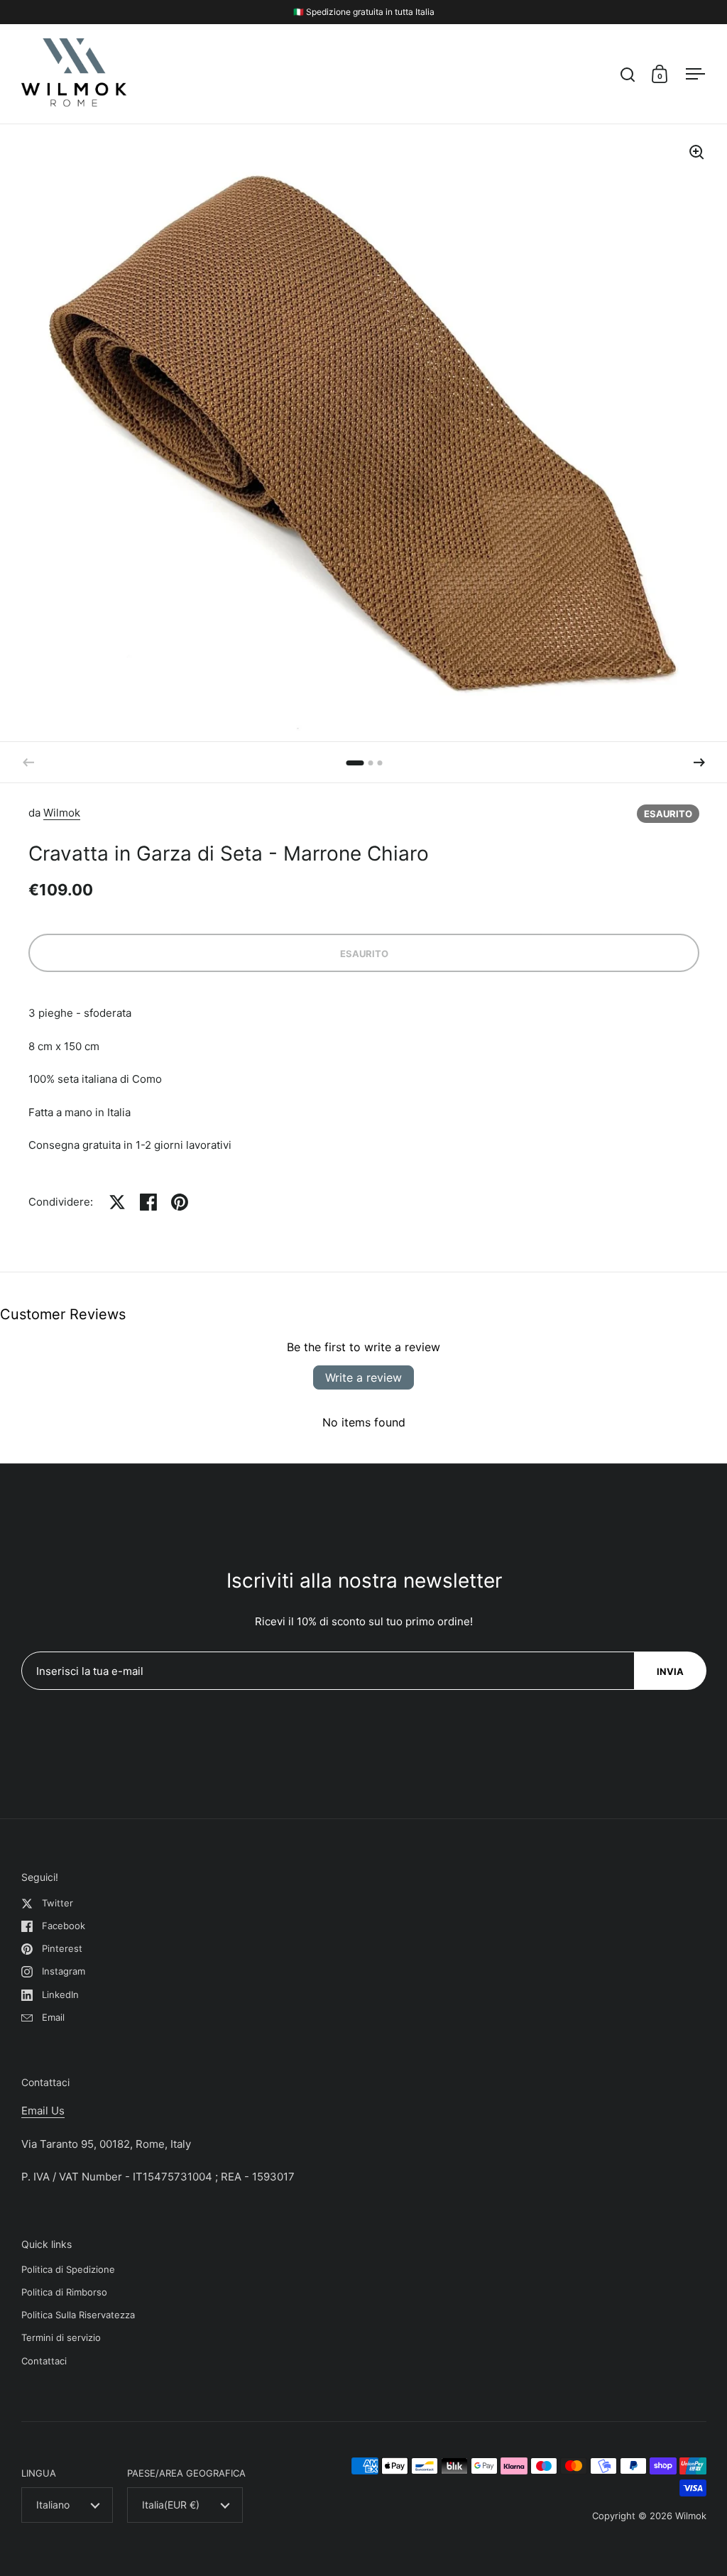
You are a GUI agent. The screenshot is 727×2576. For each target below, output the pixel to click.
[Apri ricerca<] (628, 74)
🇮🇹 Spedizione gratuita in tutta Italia (364, 12)
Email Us (43, 2111)
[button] (699, 763)
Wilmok (62, 813)
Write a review (363, 1377)
